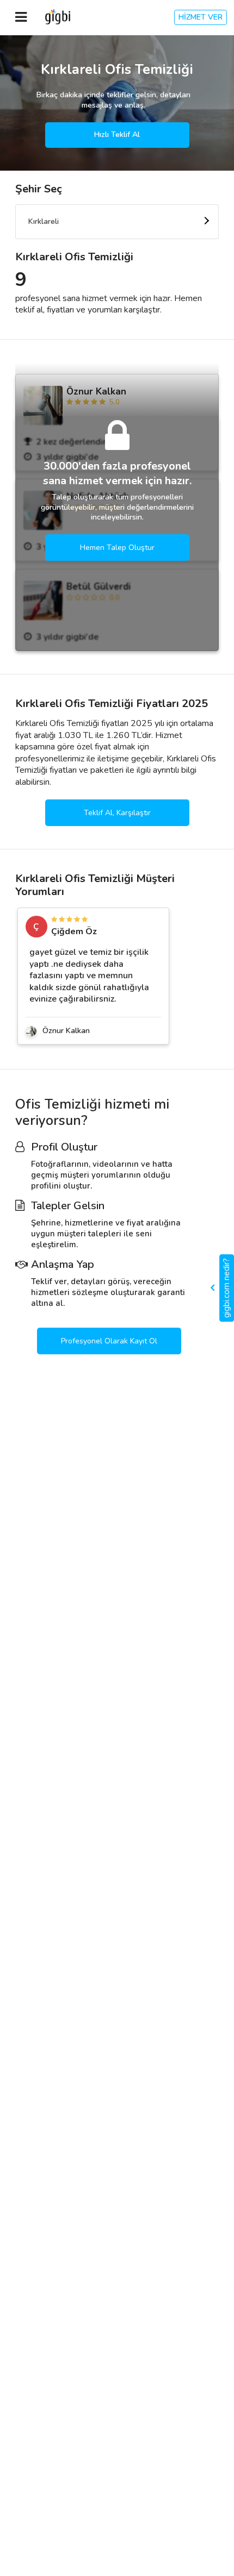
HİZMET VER (201, 17)
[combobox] (117, 222)
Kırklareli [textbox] (44, 221)
